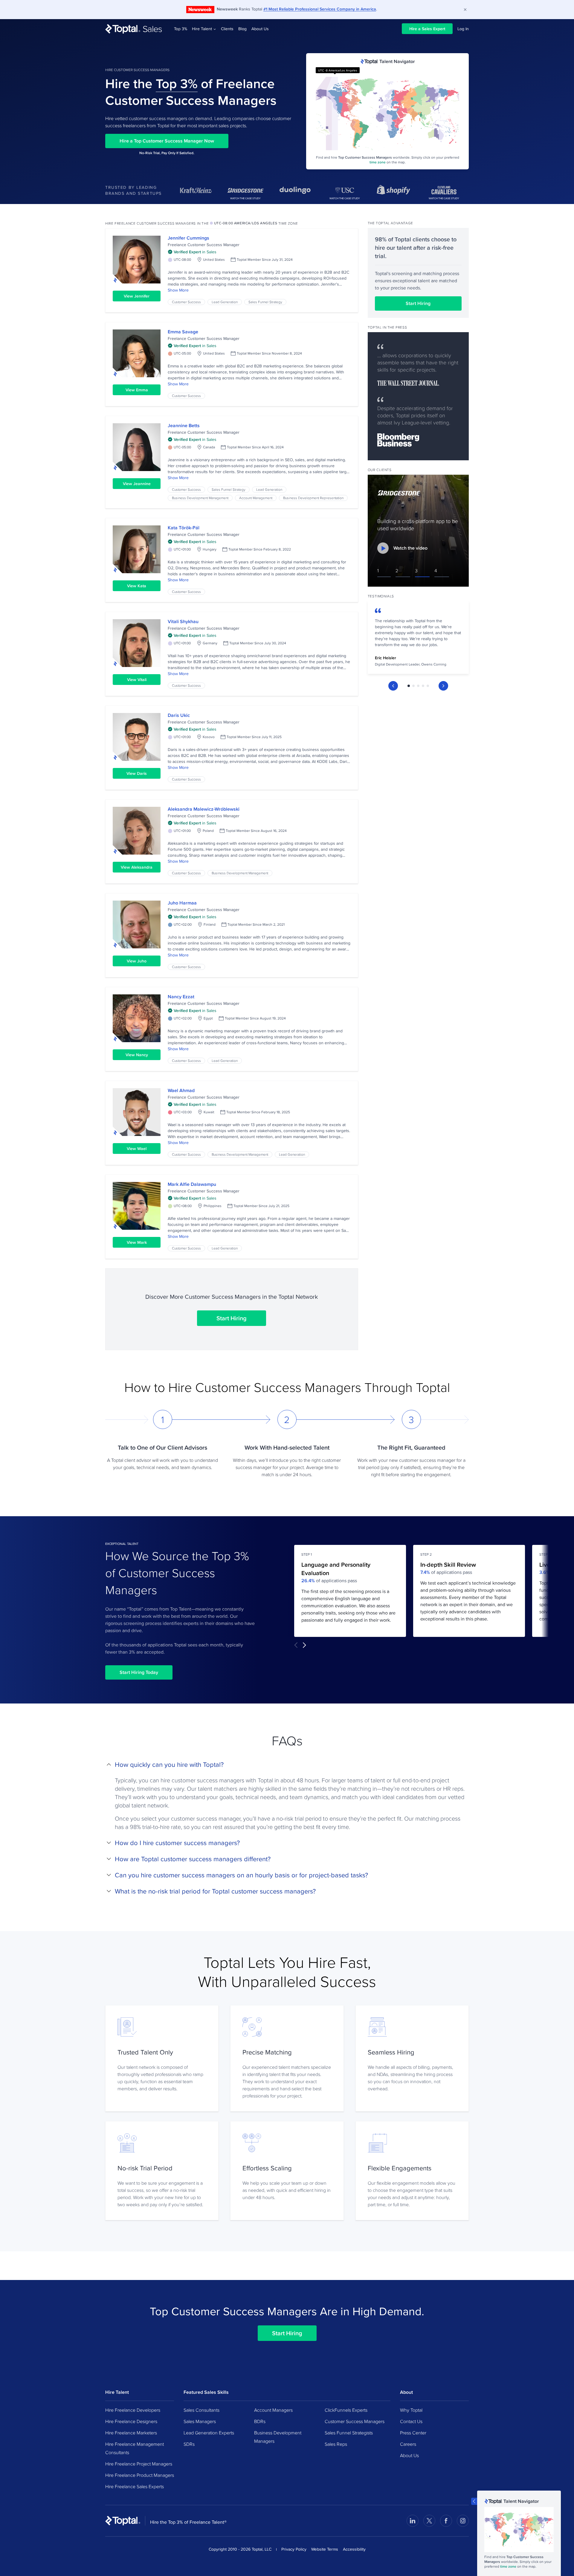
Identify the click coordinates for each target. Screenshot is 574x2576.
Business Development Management (200, 498)
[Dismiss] (465, 10)
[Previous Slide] (393, 686)
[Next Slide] (443, 686)
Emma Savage (183, 332)
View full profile (137, 260)
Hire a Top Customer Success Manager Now (167, 141)
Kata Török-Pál (184, 528)
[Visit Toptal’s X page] (429, 2521)
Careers (408, 2444)
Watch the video (410, 548)
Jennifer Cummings (188, 238)
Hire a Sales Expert (427, 29)
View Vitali (137, 680)
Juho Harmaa (182, 903)
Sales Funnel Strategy (265, 302)
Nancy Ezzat (181, 997)
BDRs (260, 2421)
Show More (178, 290)
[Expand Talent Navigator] (474, 2501)
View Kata (137, 586)
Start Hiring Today (139, 1672)
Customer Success (186, 302)
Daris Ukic (179, 715)
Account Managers (273, 2410)
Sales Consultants (201, 2410)
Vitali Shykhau (183, 621)
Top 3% (181, 29)
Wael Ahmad (181, 1090)
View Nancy (137, 1055)
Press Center (413, 2433)
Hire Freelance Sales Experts (135, 2486)
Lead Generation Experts (209, 2433)
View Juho (137, 961)
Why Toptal (411, 2410)
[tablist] (418, 686)
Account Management (256, 498)
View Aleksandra (137, 867)
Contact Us (411, 2421)
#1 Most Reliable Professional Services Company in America (320, 9)
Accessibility (354, 2549)
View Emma (137, 390)
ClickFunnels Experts (346, 2410)
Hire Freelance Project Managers (139, 2464)
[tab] (409, 686)
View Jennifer (137, 296)
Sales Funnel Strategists (349, 2433)
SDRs (189, 2444)
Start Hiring (232, 1318)
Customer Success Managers (355, 2421)
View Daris (137, 773)
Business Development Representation (313, 498)
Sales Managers (200, 2421)
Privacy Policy (294, 2549)
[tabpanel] (418, 639)
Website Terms (325, 2549)
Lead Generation (225, 302)
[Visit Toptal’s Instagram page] (463, 2521)
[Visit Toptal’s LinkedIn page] (413, 2521)
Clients (227, 29)
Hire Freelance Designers (131, 2421)
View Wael (137, 1149)
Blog (242, 29)
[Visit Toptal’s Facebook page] (446, 2521)
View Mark (137, 1242)
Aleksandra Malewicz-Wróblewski (204, 809)
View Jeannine (137, 484)
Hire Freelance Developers (133, 2410)
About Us (260, 29)
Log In (463, 29)
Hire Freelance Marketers (131, 2433)
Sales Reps (336, 2444)
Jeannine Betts (184, 425)
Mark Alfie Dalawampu (192, 1184)
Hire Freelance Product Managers (140, 2475)
